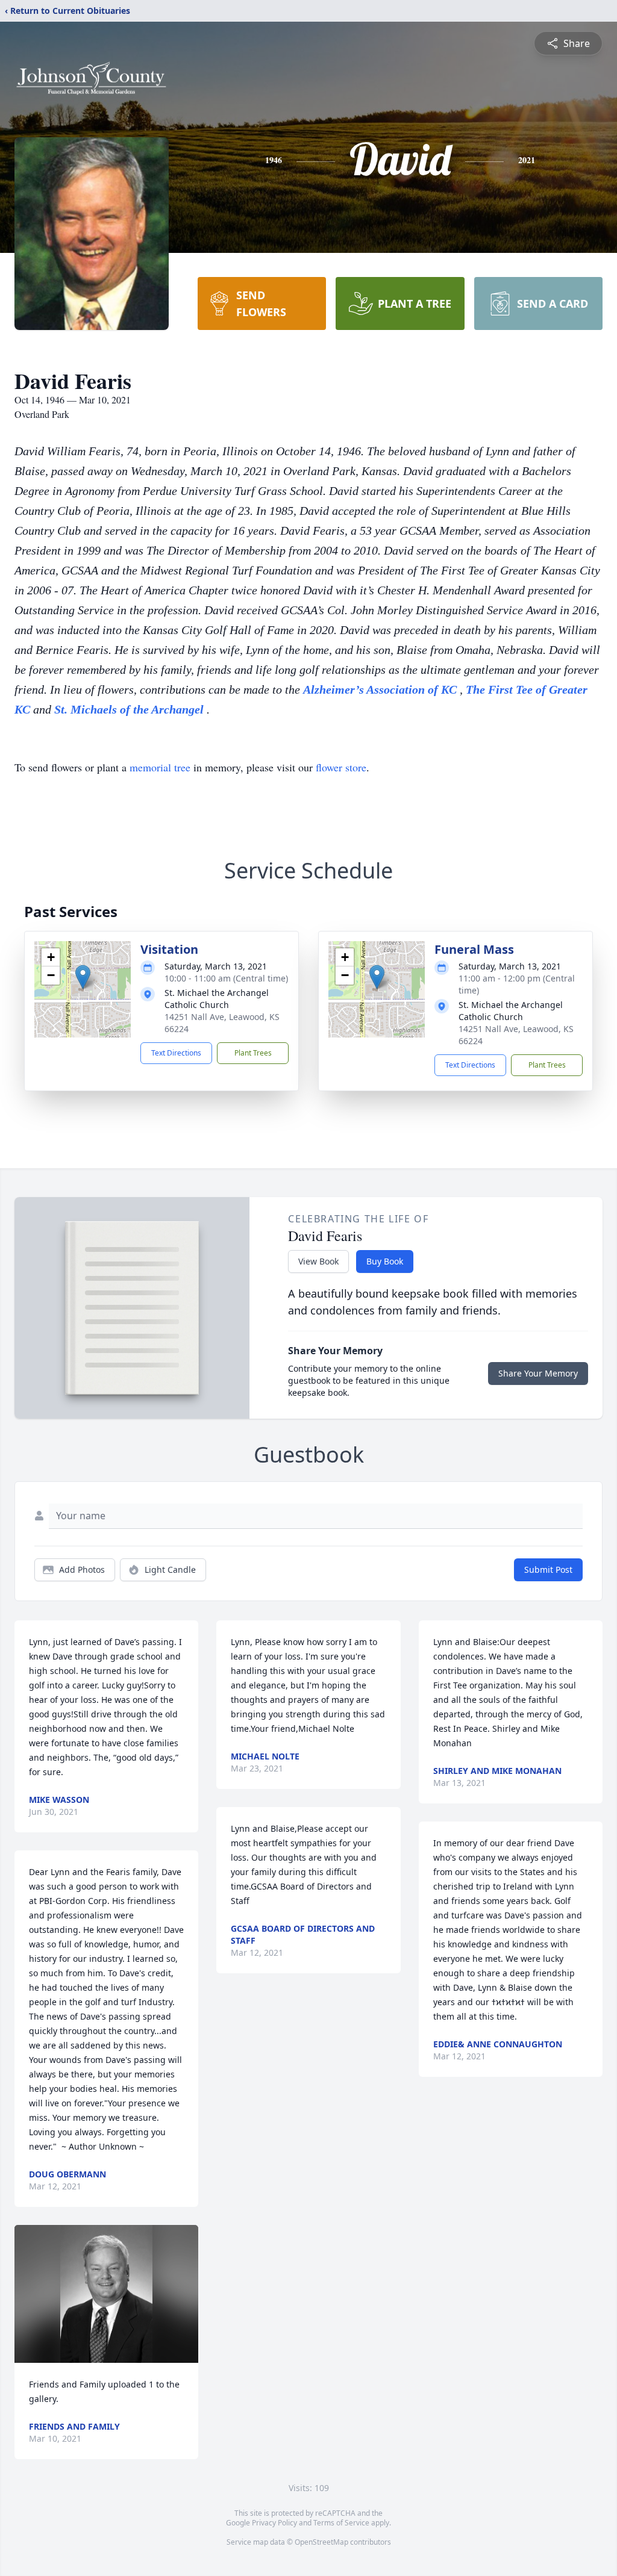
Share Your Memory (538, 1373)
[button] (83, 977)
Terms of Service (341, 2523)
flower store (341, 767)
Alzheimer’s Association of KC (381, 689)
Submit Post (548, 1570)
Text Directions (176, 1053)
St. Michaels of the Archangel (130, 709)
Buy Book (385, 1261)
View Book (318, 1261)
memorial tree (160, 767)
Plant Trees (253, 1053)
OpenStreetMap (321, 2542)
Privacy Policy (274, 2523)
